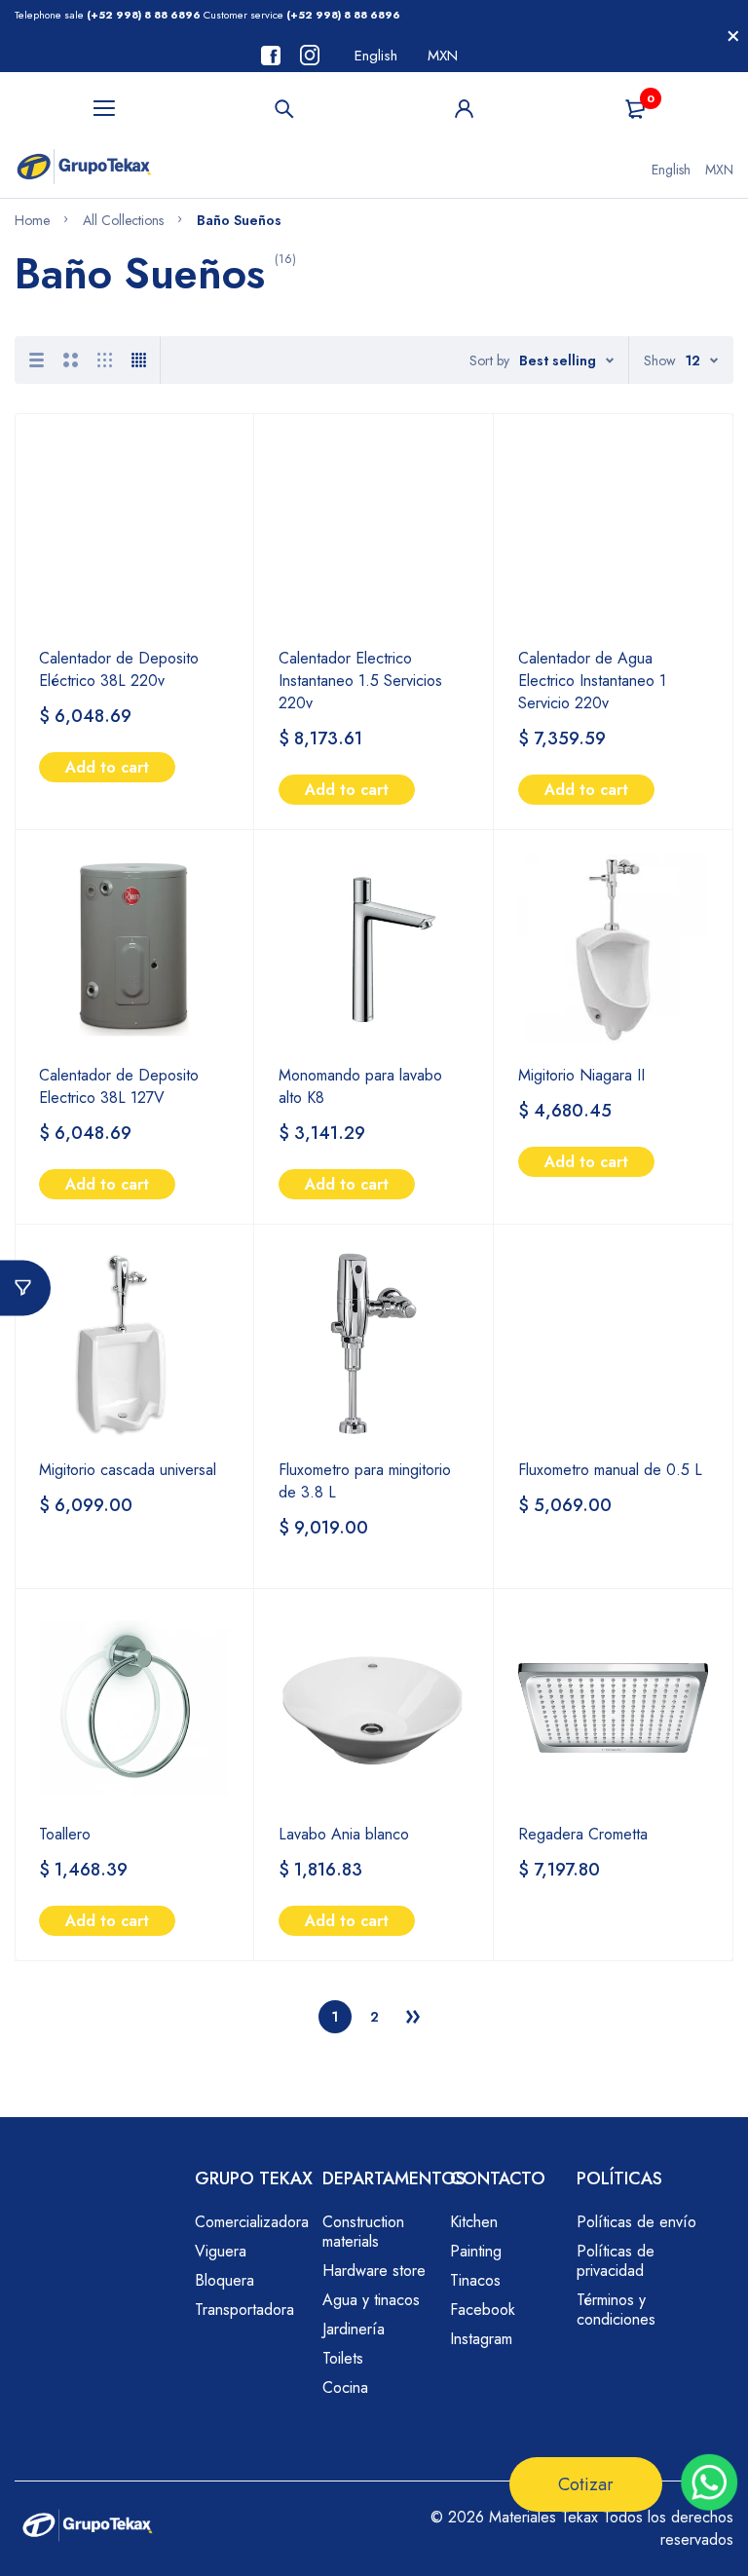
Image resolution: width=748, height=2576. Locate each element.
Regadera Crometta (583, 1834)
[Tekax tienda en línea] (84, 170)
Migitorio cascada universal (128, 1470)
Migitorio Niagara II (581, 1075)
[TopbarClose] (733, 36)
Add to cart (107, 767)
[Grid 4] (139, 360)
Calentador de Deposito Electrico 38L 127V (119, 1086)
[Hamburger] (105, 109)
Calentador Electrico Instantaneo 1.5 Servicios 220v (360, 681)
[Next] (413, 2017)
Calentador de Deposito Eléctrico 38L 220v (119, 669)
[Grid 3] (105, 360)
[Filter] (25, 1288)
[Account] (464, 109)
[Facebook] (271, 56)
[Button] (285, 109)
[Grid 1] (37, 360)
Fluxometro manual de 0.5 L (610, 1470)
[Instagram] (310, 55)
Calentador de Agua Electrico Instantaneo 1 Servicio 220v (592, 681)
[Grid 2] (71, 360)
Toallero (65, 1834)
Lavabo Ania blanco (344, 1834)
